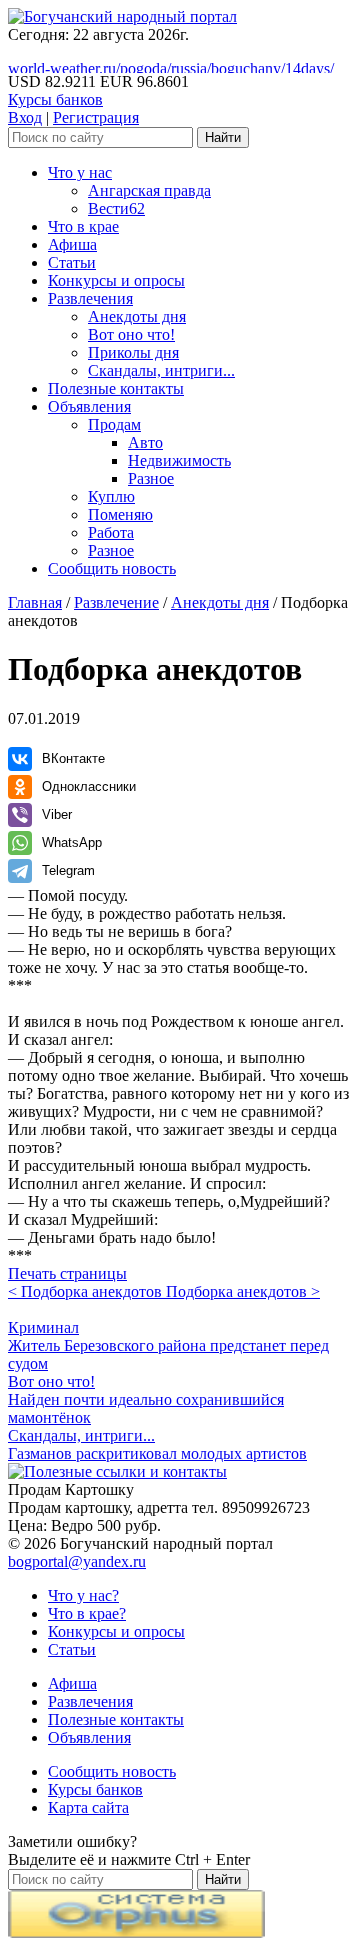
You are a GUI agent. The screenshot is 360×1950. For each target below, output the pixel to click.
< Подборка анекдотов (87, 1291)
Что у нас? (83, 1595)
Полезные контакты (116, 388)
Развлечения (90, 298)
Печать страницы (67, 1273)
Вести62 (116, 208)
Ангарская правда (149, 190)
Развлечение (116, 602)
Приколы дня (133, 352)
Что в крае (83, 226)
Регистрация (96, 117)
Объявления (89, 406)
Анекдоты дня (137, 316)
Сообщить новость (112, 568)
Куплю (111, 496)
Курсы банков (55, 99)
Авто (145, 442)
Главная (35, 602)
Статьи (72, 262)
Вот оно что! (131, 334)
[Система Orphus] (136, 1932)
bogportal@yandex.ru (77, 1561)
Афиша (72, 244)
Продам (114, 424)
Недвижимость (179, 460)
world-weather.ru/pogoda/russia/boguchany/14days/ (171, 68)
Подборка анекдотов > (243, 1291)
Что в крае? (87, 1613)
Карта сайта (88, 1807)
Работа (111, 532)
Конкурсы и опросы (116, 280)
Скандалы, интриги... (161, 370)
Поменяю (120, 514)
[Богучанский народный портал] (122, 16)
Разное (151, 478)
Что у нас (80, 172)
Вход (25, 117)
